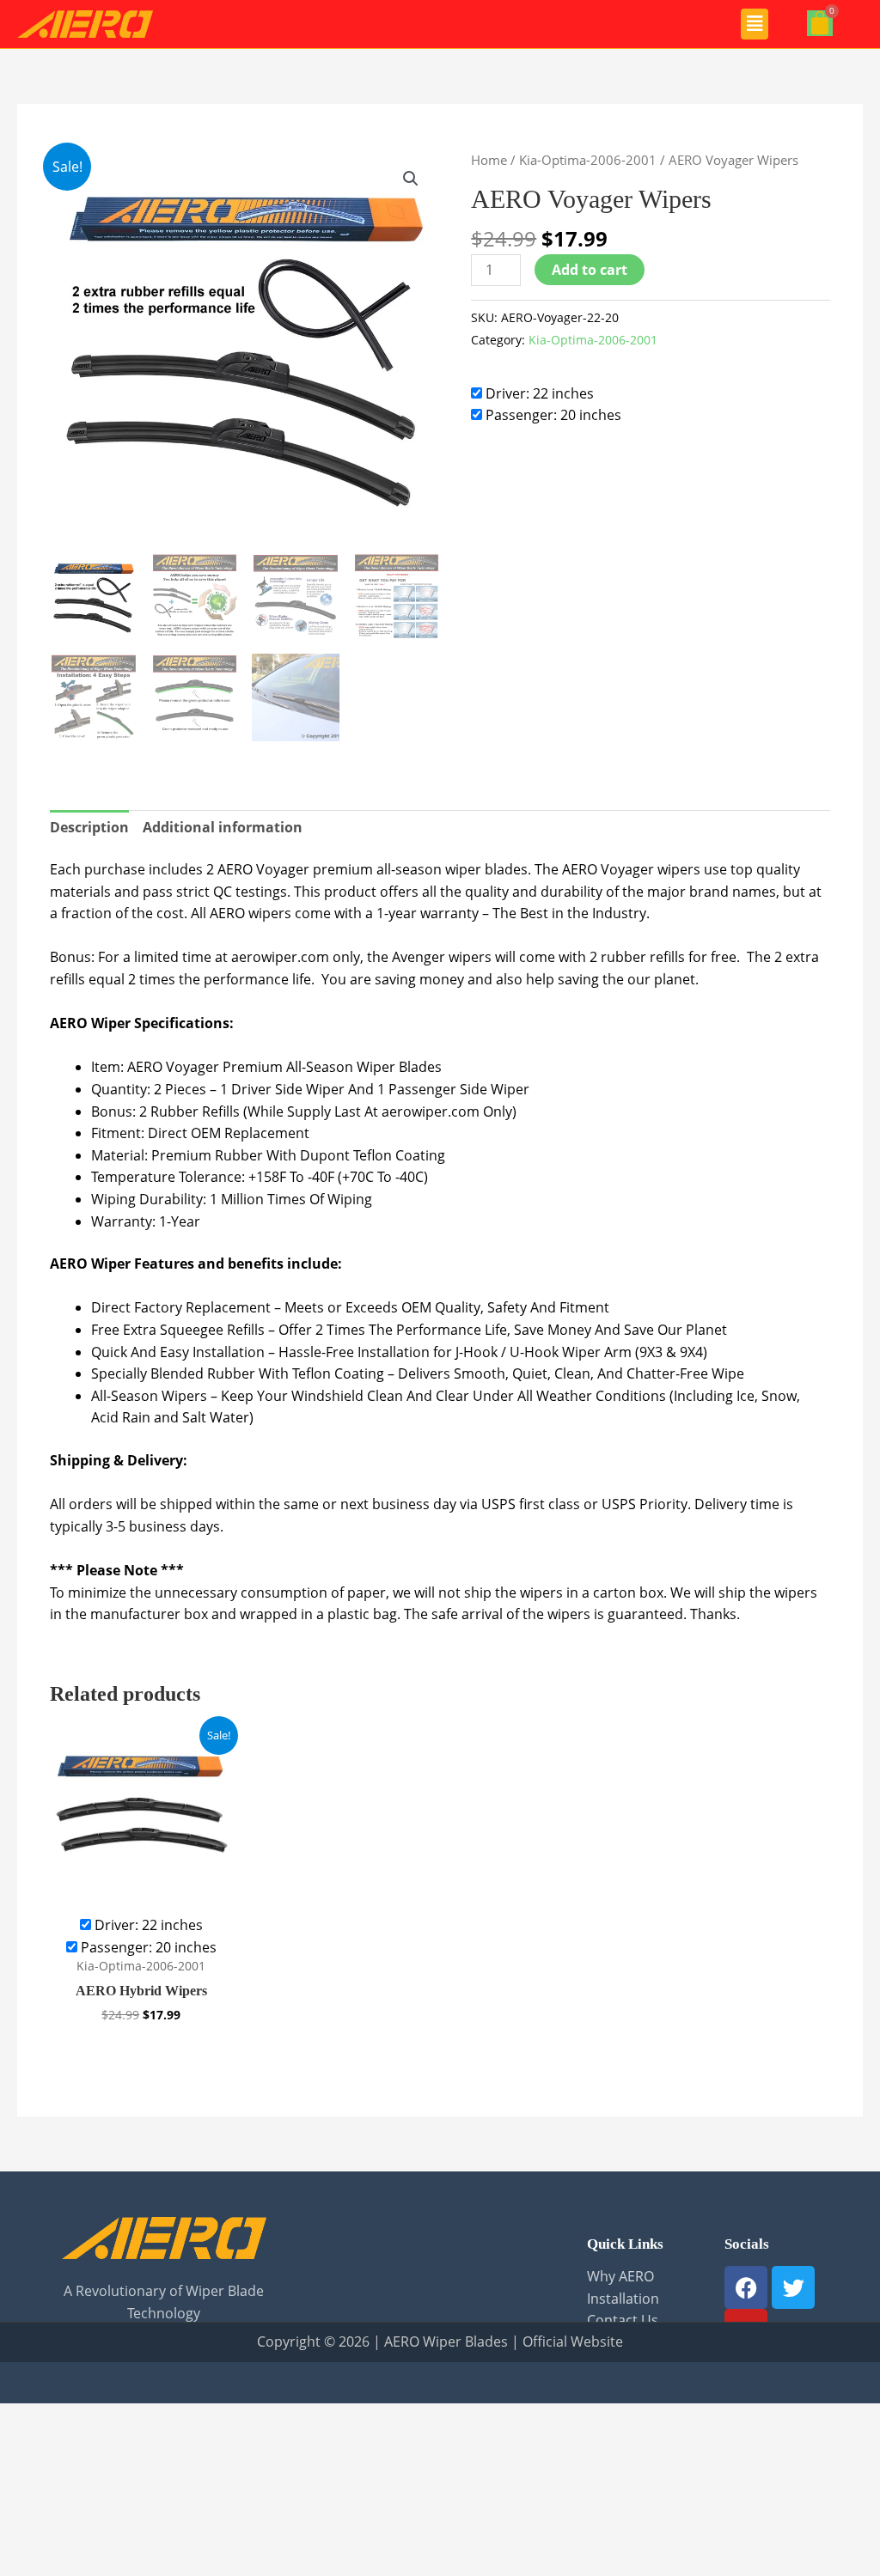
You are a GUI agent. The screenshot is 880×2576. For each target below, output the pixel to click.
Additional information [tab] (223, 827)
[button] (755, 24)
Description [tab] (89, 827)
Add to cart (590, 270)
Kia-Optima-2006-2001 (588, 160)
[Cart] (820, 23)
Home (489, 160)
